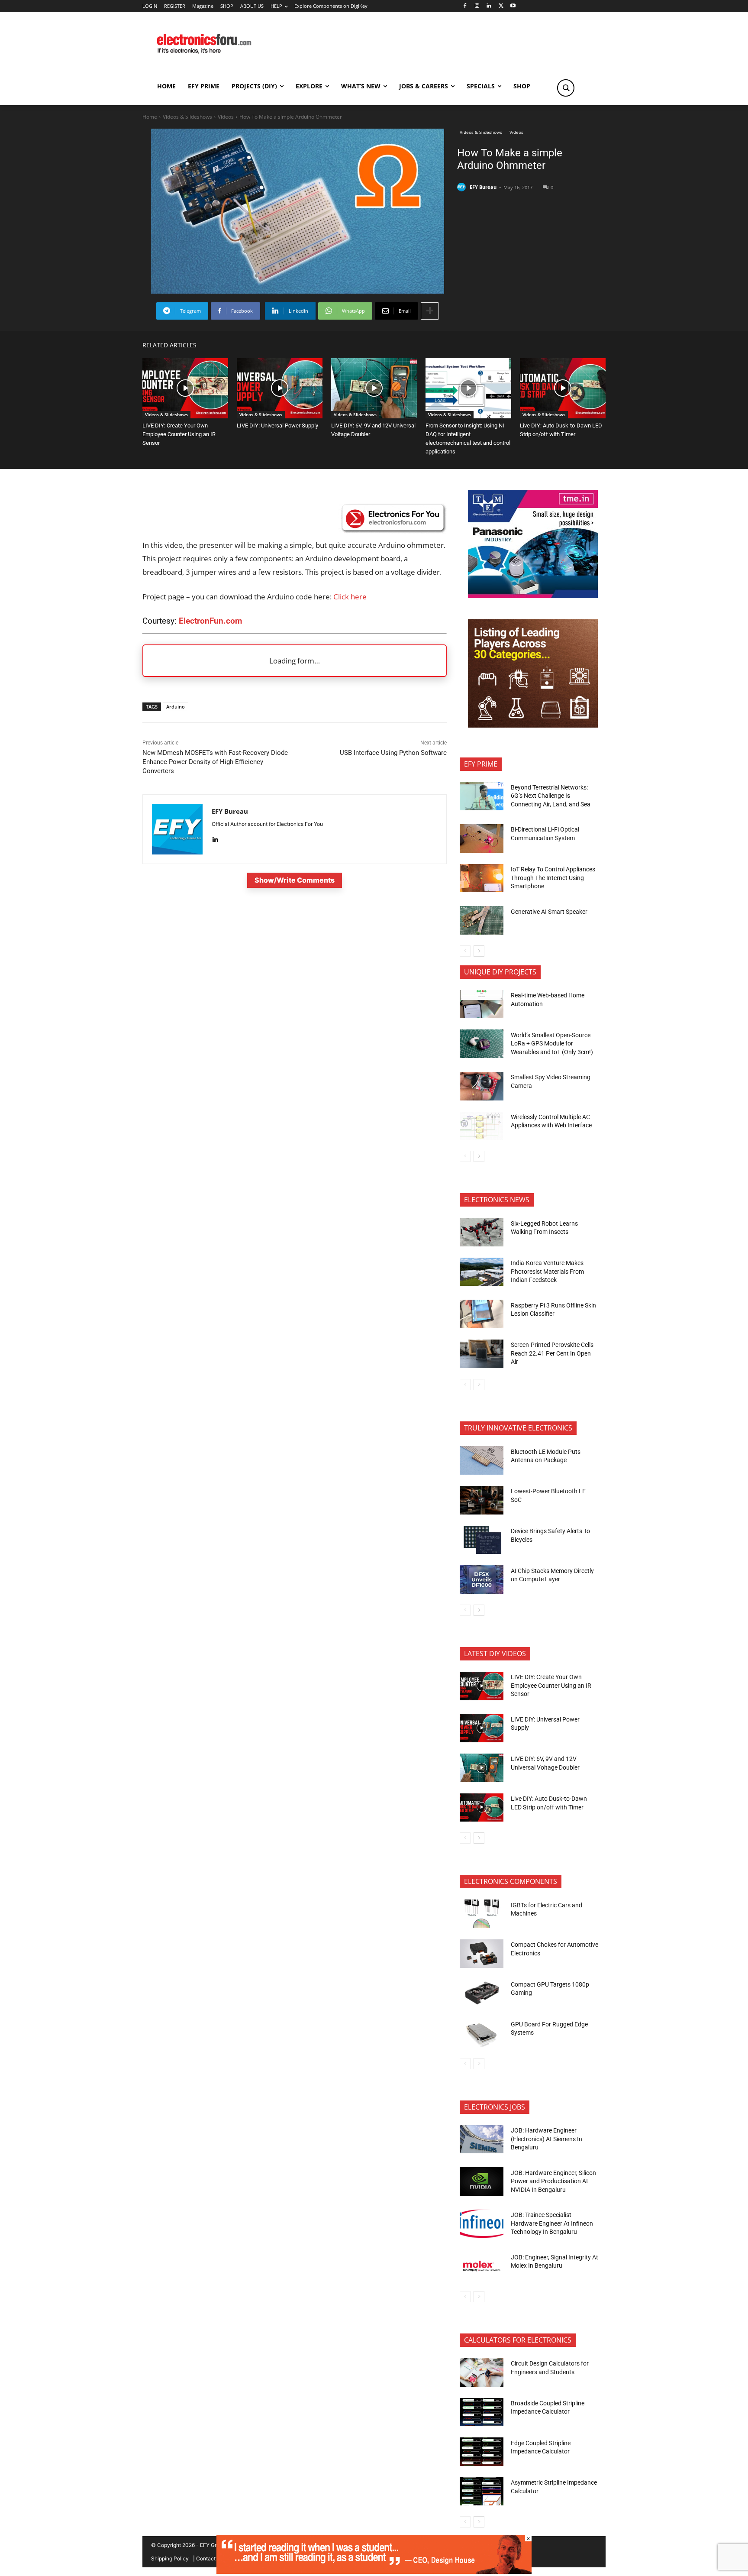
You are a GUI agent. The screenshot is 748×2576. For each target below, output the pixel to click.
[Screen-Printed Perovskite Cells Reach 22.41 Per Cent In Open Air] (482, 1354)
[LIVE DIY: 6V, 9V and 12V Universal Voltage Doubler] (374, 388)
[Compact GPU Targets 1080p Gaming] (482, 1993)
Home (150, 117)
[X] (501, 6)
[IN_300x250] (533, 596)
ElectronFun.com (210, 621)
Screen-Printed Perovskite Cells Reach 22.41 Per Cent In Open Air (552, 1353)
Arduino (176, 707)
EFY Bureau (483, 187)
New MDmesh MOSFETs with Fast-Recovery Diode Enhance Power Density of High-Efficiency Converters (215, 762)
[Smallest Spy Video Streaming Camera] (482, 1086)
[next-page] (479, 951)
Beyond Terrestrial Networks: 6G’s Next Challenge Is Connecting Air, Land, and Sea (551, 796)
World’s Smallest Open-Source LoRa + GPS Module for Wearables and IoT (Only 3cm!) (552, 1044)
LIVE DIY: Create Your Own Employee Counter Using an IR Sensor (179, 434)
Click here (350, 597)
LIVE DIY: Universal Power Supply (277, 426)
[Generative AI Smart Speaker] (482, 920)
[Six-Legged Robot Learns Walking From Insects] (482, 1232)
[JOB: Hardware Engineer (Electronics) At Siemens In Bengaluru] (482, 2139)
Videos (226, 117)
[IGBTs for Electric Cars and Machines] (482, 1914)
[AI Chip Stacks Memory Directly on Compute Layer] (482, 1579)
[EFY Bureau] (463, 187)
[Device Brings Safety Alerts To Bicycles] (482, 1540)
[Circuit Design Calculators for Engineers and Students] (482, 2372)
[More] (430, 311)
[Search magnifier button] (566, 88)
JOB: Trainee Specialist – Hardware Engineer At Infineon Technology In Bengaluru (552, 2223)
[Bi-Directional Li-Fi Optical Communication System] (482, 838)
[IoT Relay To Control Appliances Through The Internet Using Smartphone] (482, 878)
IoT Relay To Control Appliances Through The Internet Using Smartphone (553, 878)
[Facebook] (465, 6)
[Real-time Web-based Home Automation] (482, 1004)
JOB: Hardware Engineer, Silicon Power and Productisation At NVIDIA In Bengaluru (553, 2181)
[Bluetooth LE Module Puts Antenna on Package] (482, 1460)
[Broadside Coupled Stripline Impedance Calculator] (482, 2412)
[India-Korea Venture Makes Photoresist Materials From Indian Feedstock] (482, 1272)
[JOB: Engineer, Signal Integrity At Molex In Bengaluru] (482, 2266)
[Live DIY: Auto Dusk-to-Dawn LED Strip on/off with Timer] (563, 388)
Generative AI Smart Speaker (549, 912)
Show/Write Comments (295, 880)
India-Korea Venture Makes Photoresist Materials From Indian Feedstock (547, 1271)
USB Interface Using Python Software (393, 753)
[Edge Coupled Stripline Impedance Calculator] (482, 2452)
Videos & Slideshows (187, 117)
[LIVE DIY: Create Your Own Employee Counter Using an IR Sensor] (185, 388)
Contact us (209, 2558)
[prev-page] (465, 951)
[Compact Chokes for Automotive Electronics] (482, 1954)
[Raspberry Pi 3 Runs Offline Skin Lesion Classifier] (482, 1314)
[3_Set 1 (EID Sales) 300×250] (533, 725)
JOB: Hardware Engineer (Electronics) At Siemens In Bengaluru (546, 2139)
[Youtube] (513, 6)
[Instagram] (477, 6)
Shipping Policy (170, 2558)
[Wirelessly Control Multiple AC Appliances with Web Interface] (482, 1126)
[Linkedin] (489, 6)
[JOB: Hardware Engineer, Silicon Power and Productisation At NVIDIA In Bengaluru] (482, 2181)
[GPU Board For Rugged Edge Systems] (482, 2033)
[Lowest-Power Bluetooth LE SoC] (482, 1500)
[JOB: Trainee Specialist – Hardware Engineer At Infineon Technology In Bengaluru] (482, 2224)
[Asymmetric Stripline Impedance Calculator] (482, 2492)
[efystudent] (374, 2571)
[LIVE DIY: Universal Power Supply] (280, 388)
